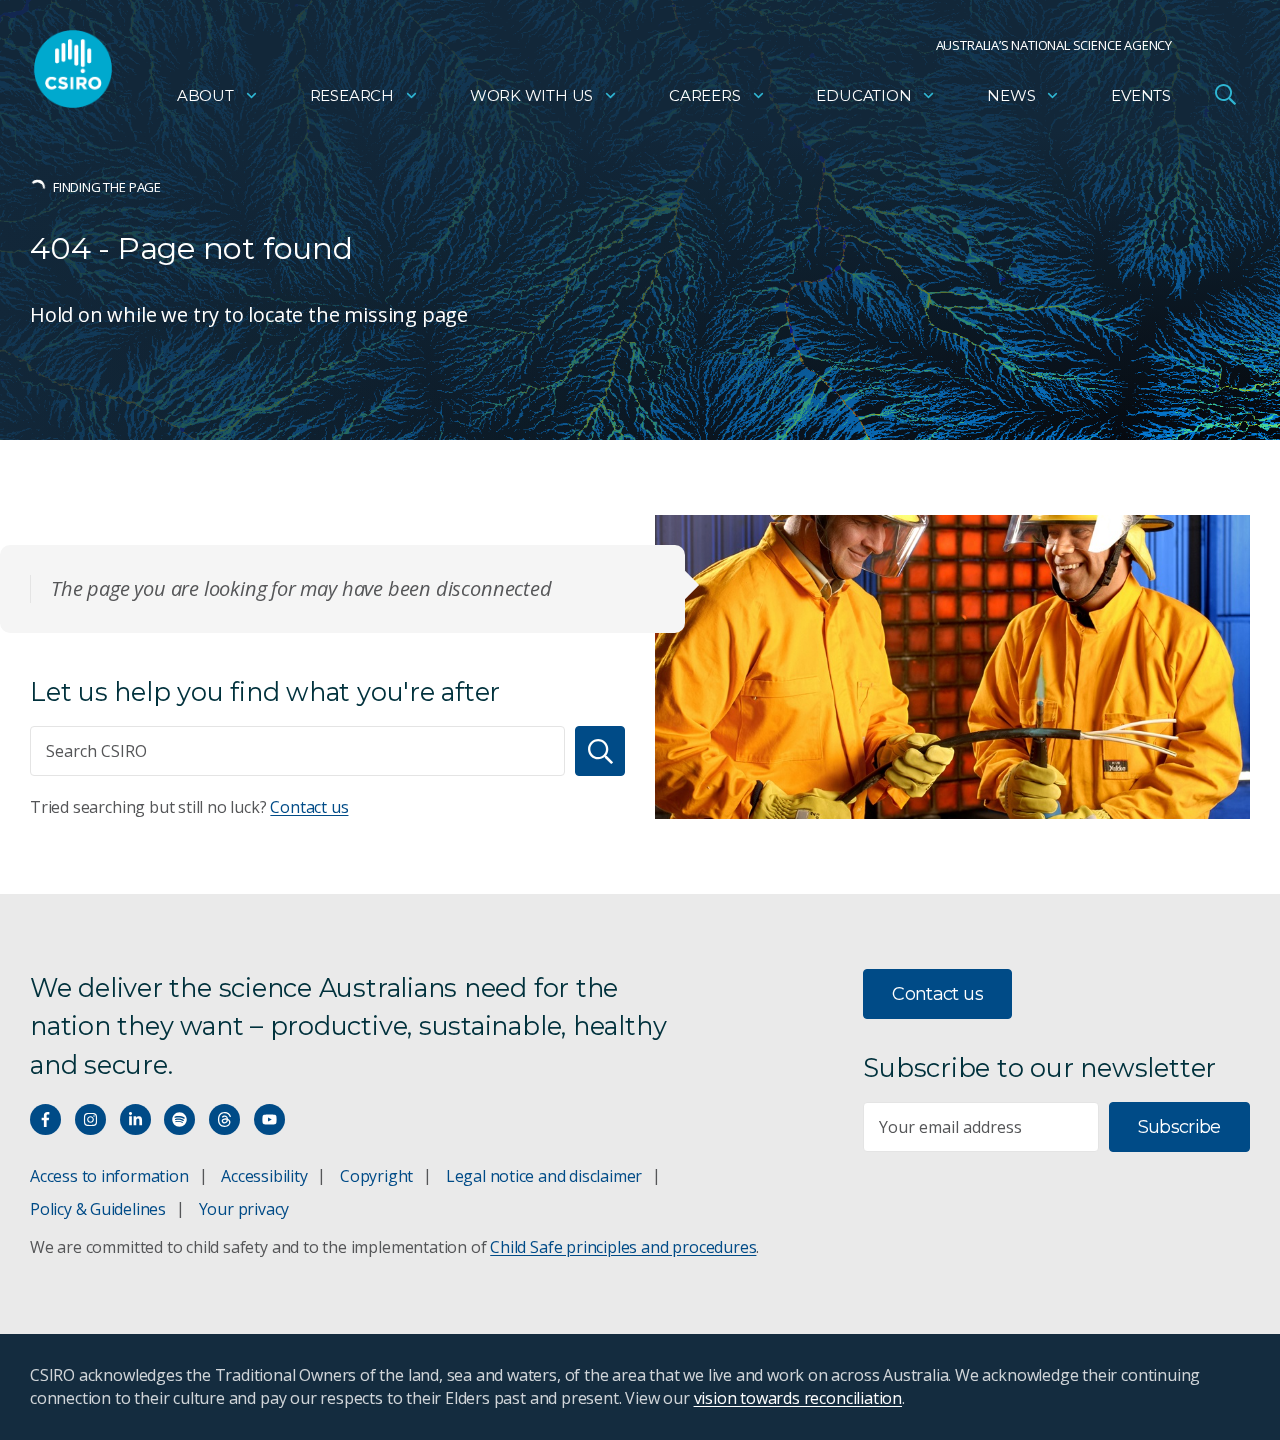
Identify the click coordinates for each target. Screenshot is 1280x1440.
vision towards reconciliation (798, 1398)
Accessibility (264, 1176)
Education (863, 95)
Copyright (376, 1176)
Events (1141, 95)
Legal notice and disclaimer (544, 1176)
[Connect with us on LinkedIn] (135, 1119)
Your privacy (244, 1209)
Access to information (109, 1176)
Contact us (309, 807)
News (1011, 95)
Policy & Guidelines (98, 1209)
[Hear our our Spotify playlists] (179, 1119)
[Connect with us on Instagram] (90, 1119)
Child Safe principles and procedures (623, 1247)
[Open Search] (1225, 94)
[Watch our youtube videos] (269, 1119)
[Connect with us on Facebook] (45, 1119)
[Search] (600, 751)
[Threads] (224, 1119)
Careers (705, 95)
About (205, 95)
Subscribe (1179, 1127)
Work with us (531, 95)
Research (352, 95)
